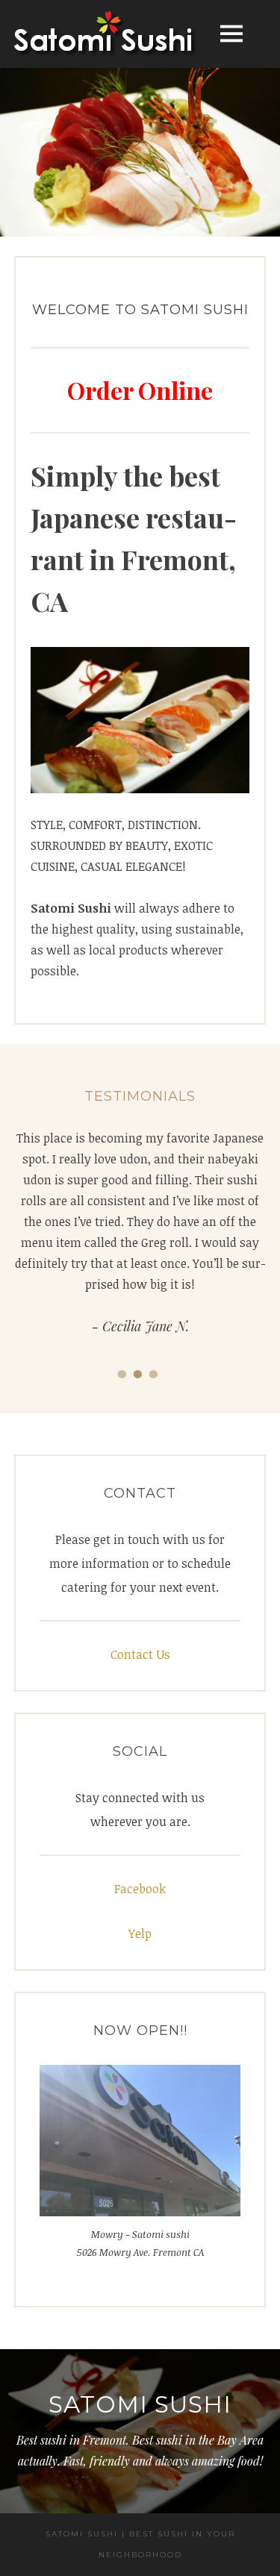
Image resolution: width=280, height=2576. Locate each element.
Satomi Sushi (140, 2404)
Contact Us (140, 1654)
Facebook (140, 1889)
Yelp (140, 1933)
